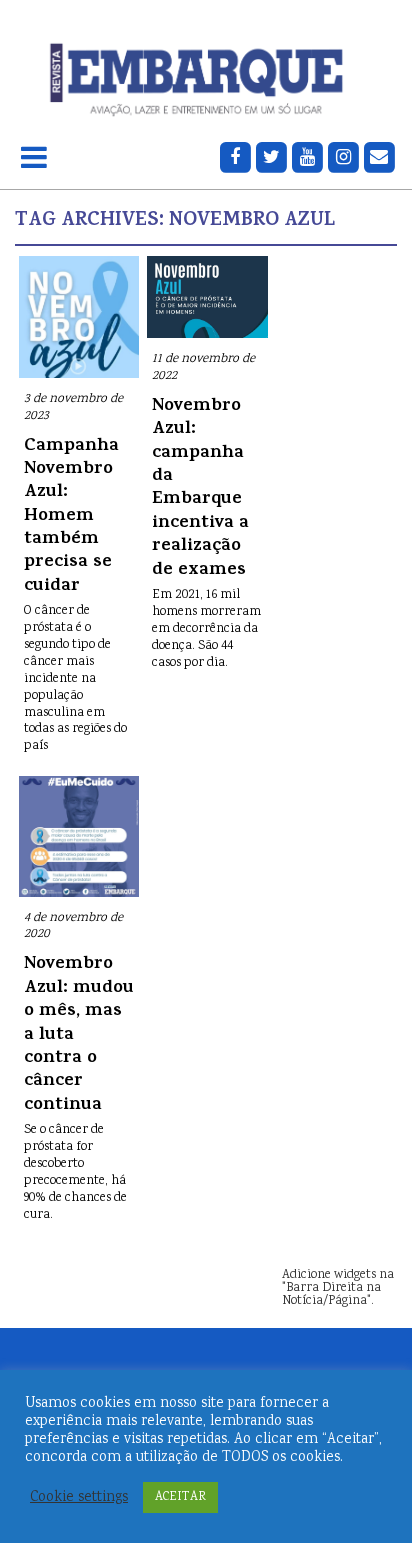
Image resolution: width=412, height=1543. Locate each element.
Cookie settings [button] (79, 1498)
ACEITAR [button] (180, 1497)
